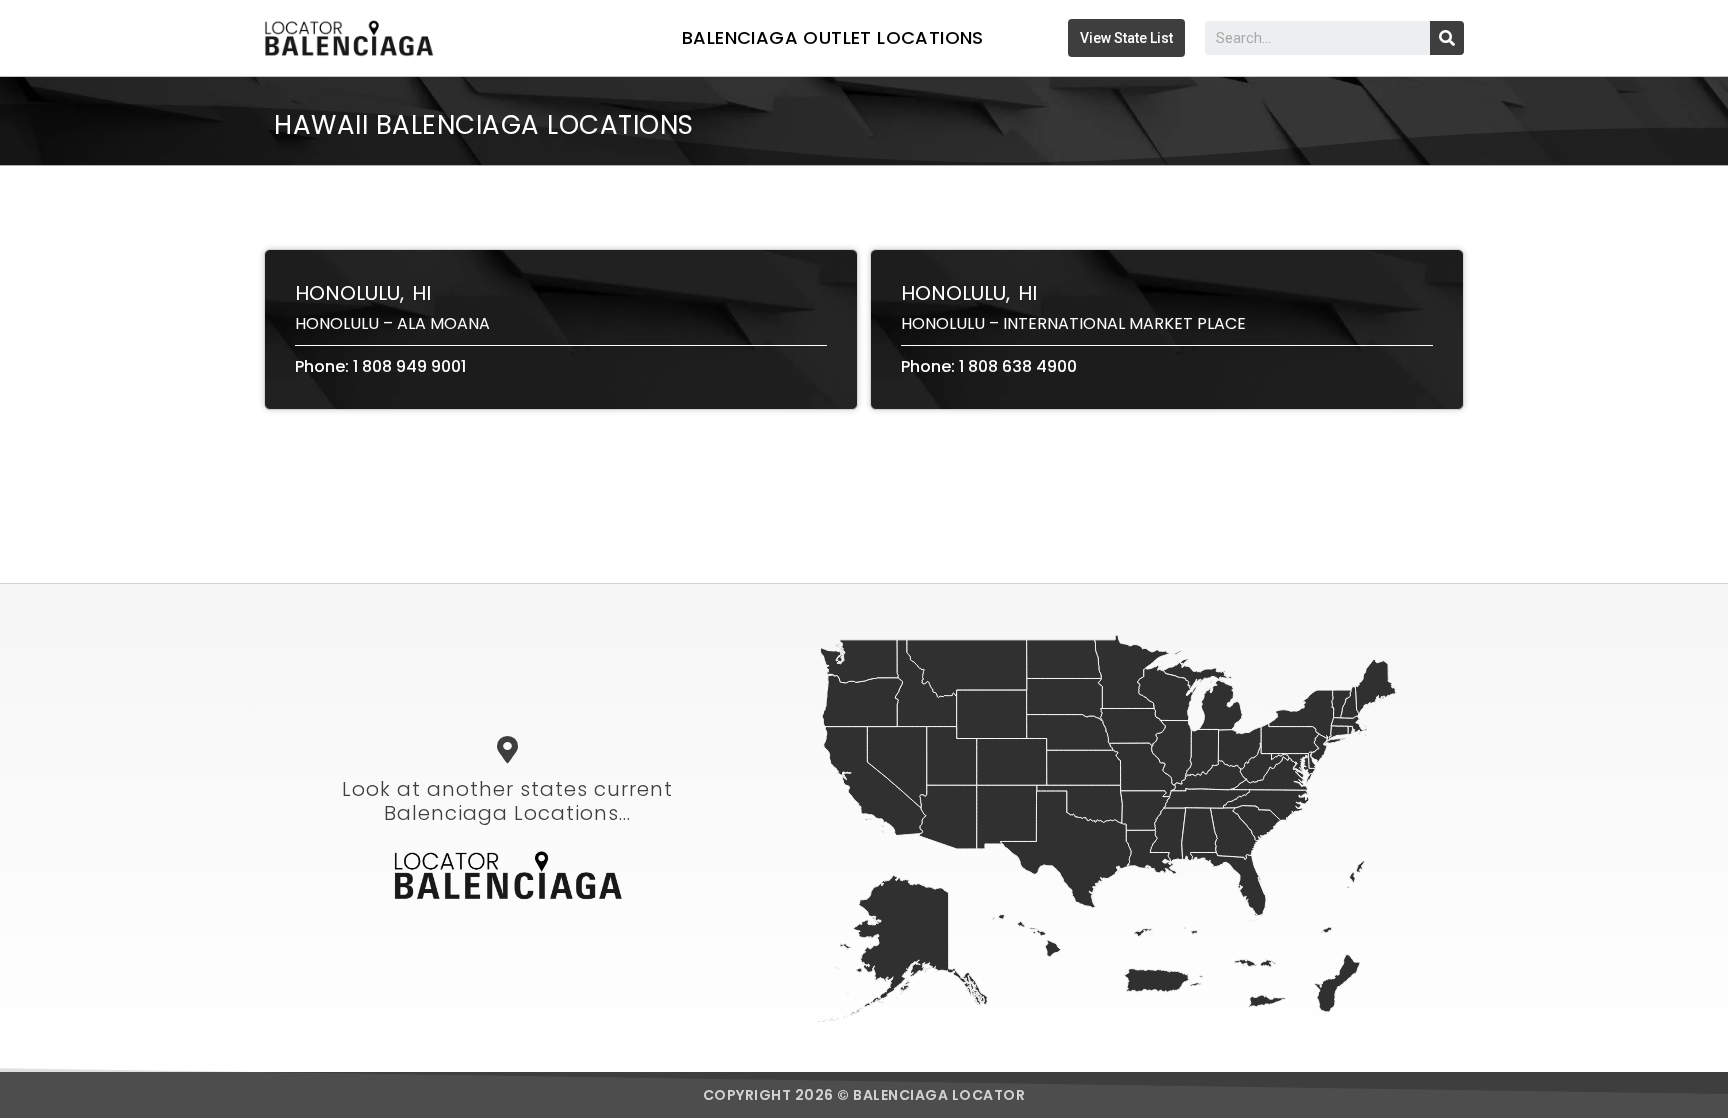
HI (421, 293)
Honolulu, (349, 293)
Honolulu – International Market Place (1073, 323)
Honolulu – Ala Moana (392, 323)
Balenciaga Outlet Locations (833, 37)
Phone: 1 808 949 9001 (380, 366)
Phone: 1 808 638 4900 (989, 366)
